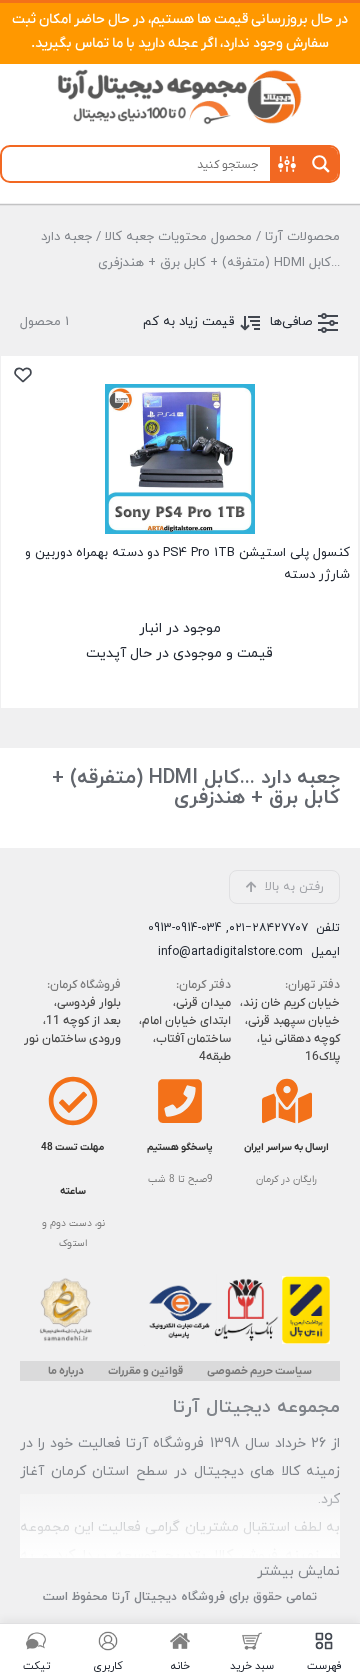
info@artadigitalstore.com (230, 952)
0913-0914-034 (185, 928)
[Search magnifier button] (321, 164)
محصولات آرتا (302, 237)
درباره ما (66, 1371)
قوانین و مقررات (145, 1371)
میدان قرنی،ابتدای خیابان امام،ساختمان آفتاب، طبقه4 (184, 1030)
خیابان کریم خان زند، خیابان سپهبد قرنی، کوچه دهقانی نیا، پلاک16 (290, 1030)
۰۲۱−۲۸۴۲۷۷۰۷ (268, 928)
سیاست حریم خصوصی (259, 1371)
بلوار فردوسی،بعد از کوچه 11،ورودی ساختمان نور (72, 1021)
